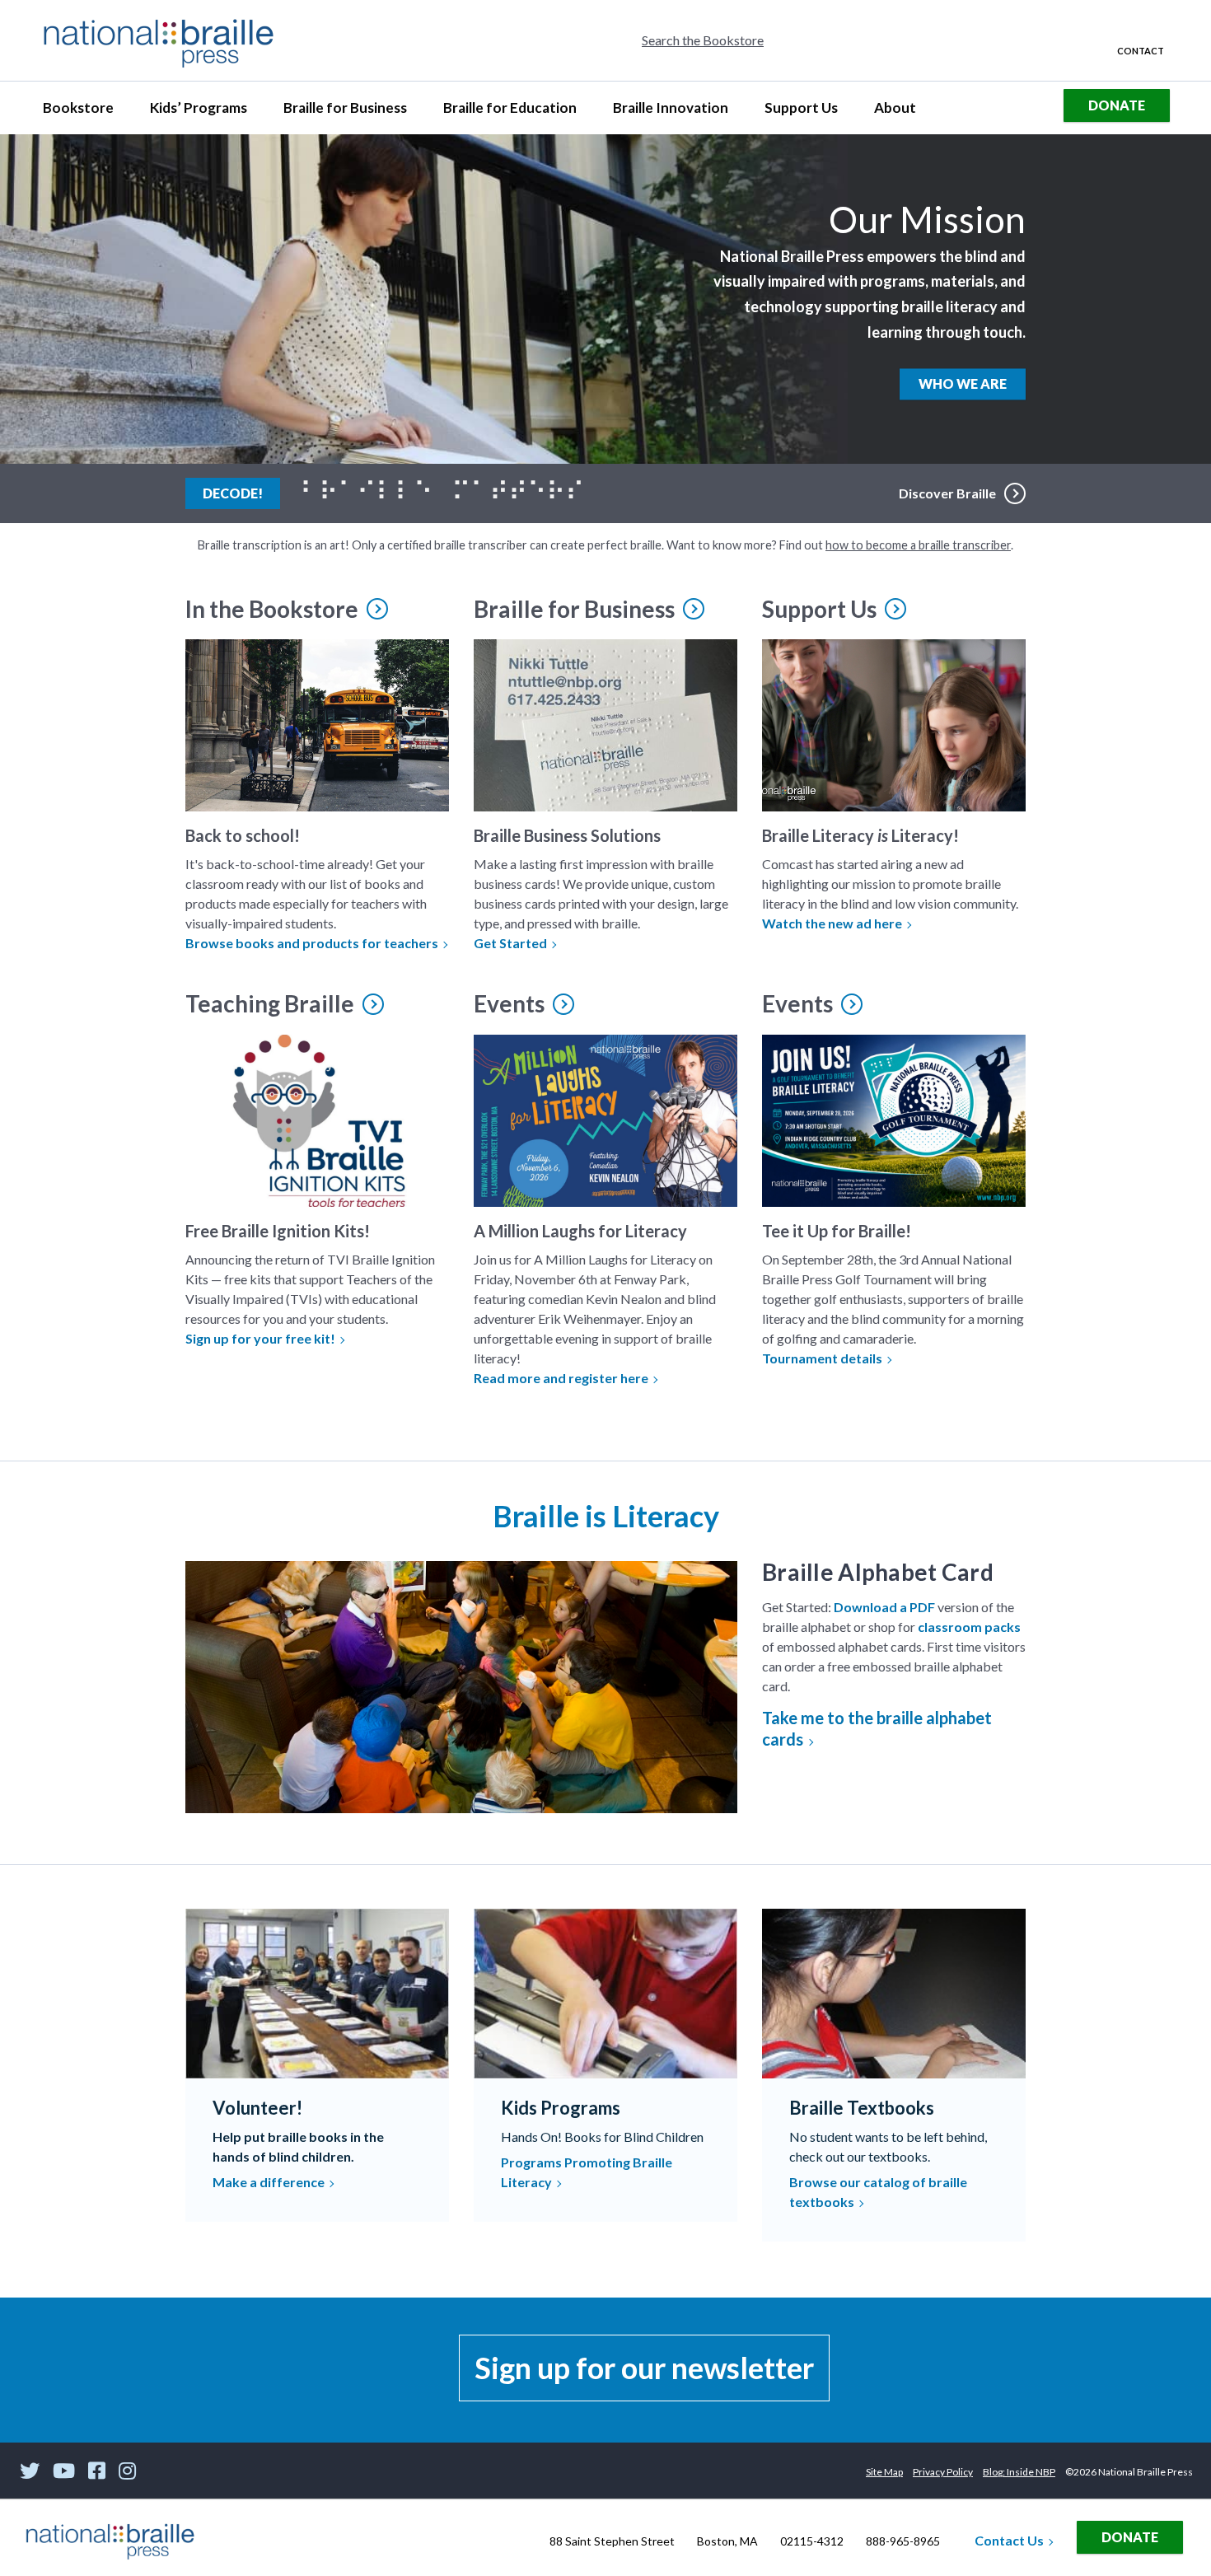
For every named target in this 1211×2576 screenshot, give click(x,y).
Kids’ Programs (198, 112)
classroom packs (969, 1627)
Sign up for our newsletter (644, 2368)
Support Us (801, 112)
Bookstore (85, 112)
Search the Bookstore (703, 40)
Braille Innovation (670, 112)
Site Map (884, 2472)
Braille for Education (510, 112)
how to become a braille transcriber (918, 545)
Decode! (241, 493)
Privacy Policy (943, 2472)
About (902, 112)
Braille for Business (345, 112)
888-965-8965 (903, 2541)
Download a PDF (884, 1607)
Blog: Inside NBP (1019, 2472)
